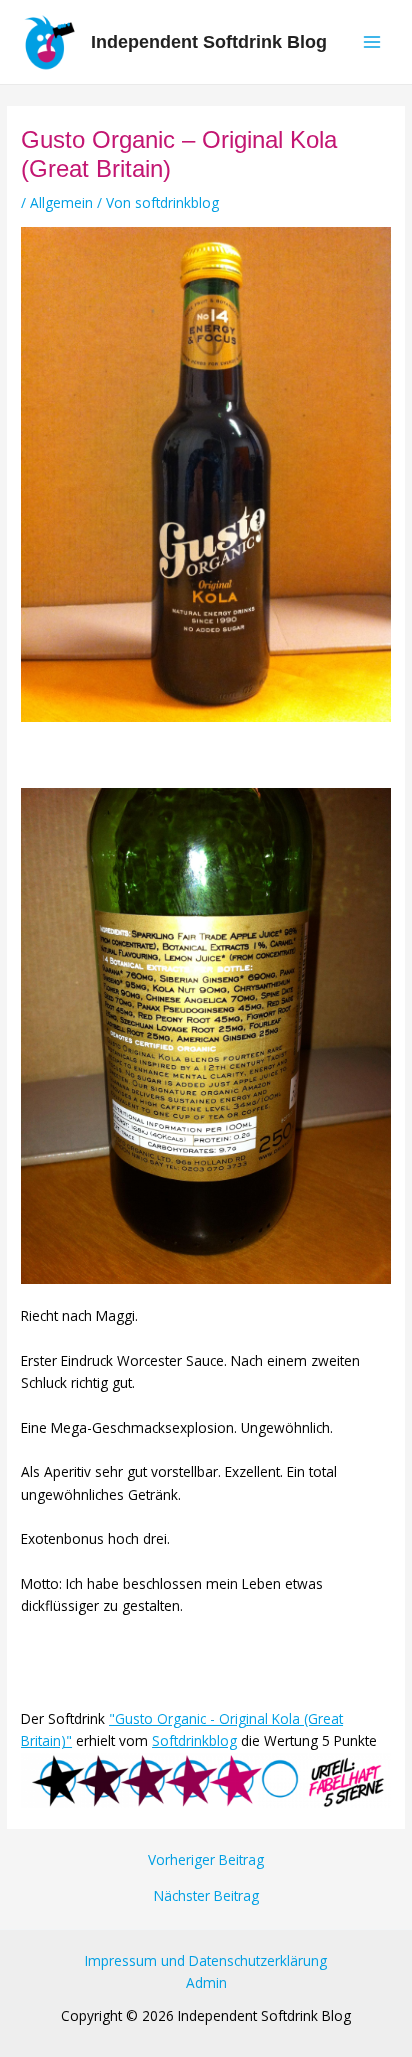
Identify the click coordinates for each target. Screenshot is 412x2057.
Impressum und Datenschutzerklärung (206, 1960)
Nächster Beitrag (206, 1896)
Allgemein (61, 202)
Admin (206, 1982)
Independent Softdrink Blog (209, 41)
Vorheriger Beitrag (206, 1860)
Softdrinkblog (194, 1740)
